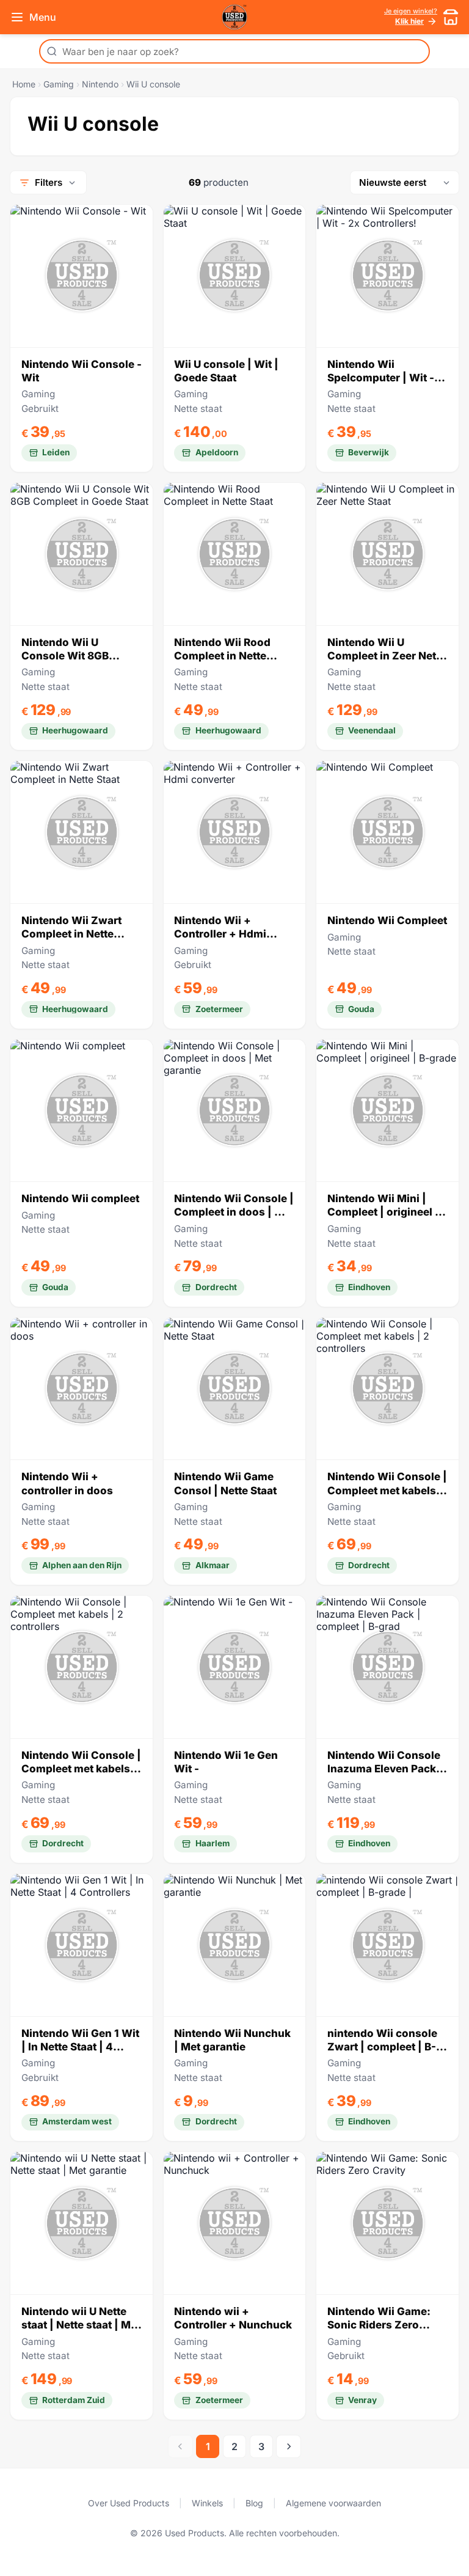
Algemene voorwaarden (333, 2503)
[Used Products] (234, 17)
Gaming (59, 84)
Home (24, 84)
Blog (254, 2503)
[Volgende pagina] (289, 2446)
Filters (49, 182)
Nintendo (100, 84)
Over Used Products (129, 2503)
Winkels (207, 2503)
